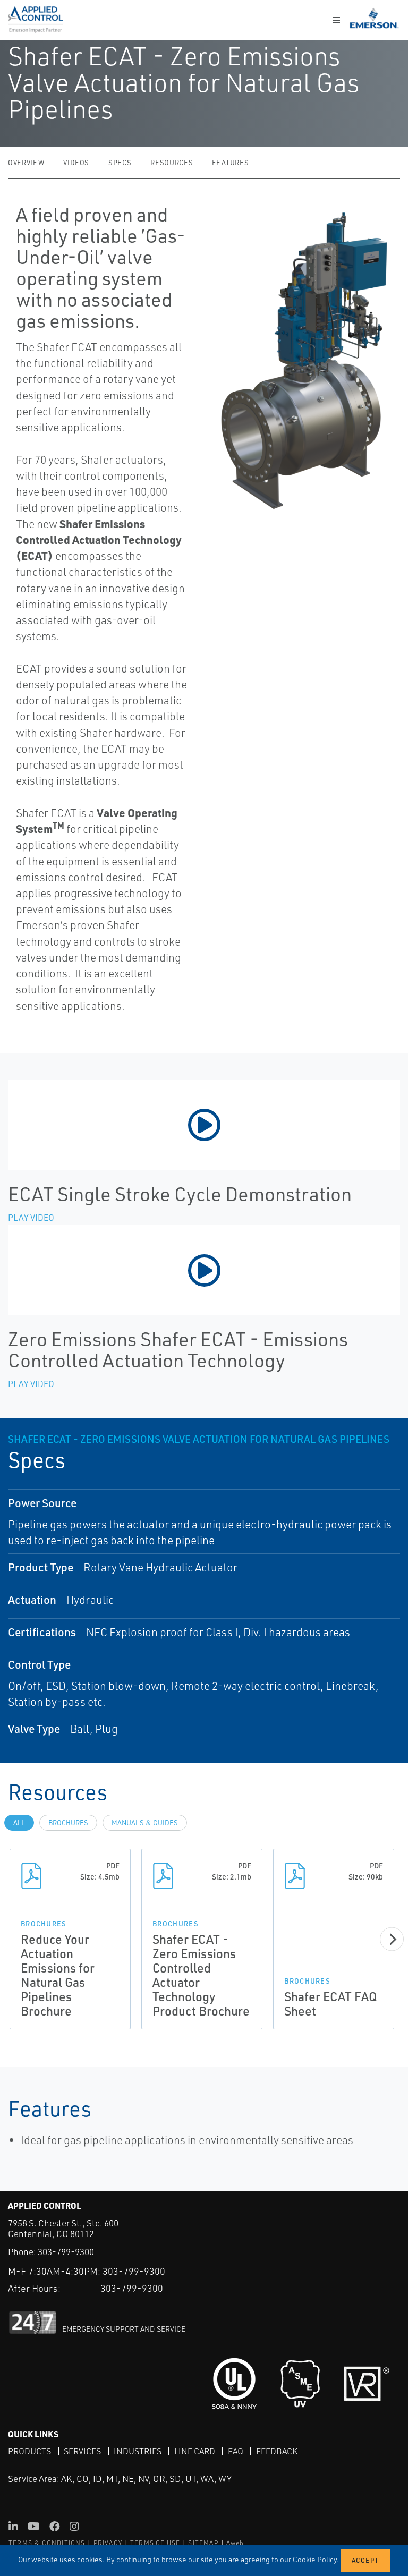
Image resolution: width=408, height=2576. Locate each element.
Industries (138, 2451)
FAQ (236, 2451)
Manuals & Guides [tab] (145, 1823)
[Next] (392, 1939)
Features (230, 163)
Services (82, 2451)
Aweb (235, 2543)
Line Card (195, 2451)
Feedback (277, 2451)
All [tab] (19, 1823)
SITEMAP (203, 2543)
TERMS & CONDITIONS (47, 2543)
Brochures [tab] (68, 1823)
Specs (120, 163)
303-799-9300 (66, 2252)
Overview (26, 163)
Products (29, 2451)
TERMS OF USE (155, 2543)
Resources (172, 163)
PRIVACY (108, 2543)
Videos (76, 163)
